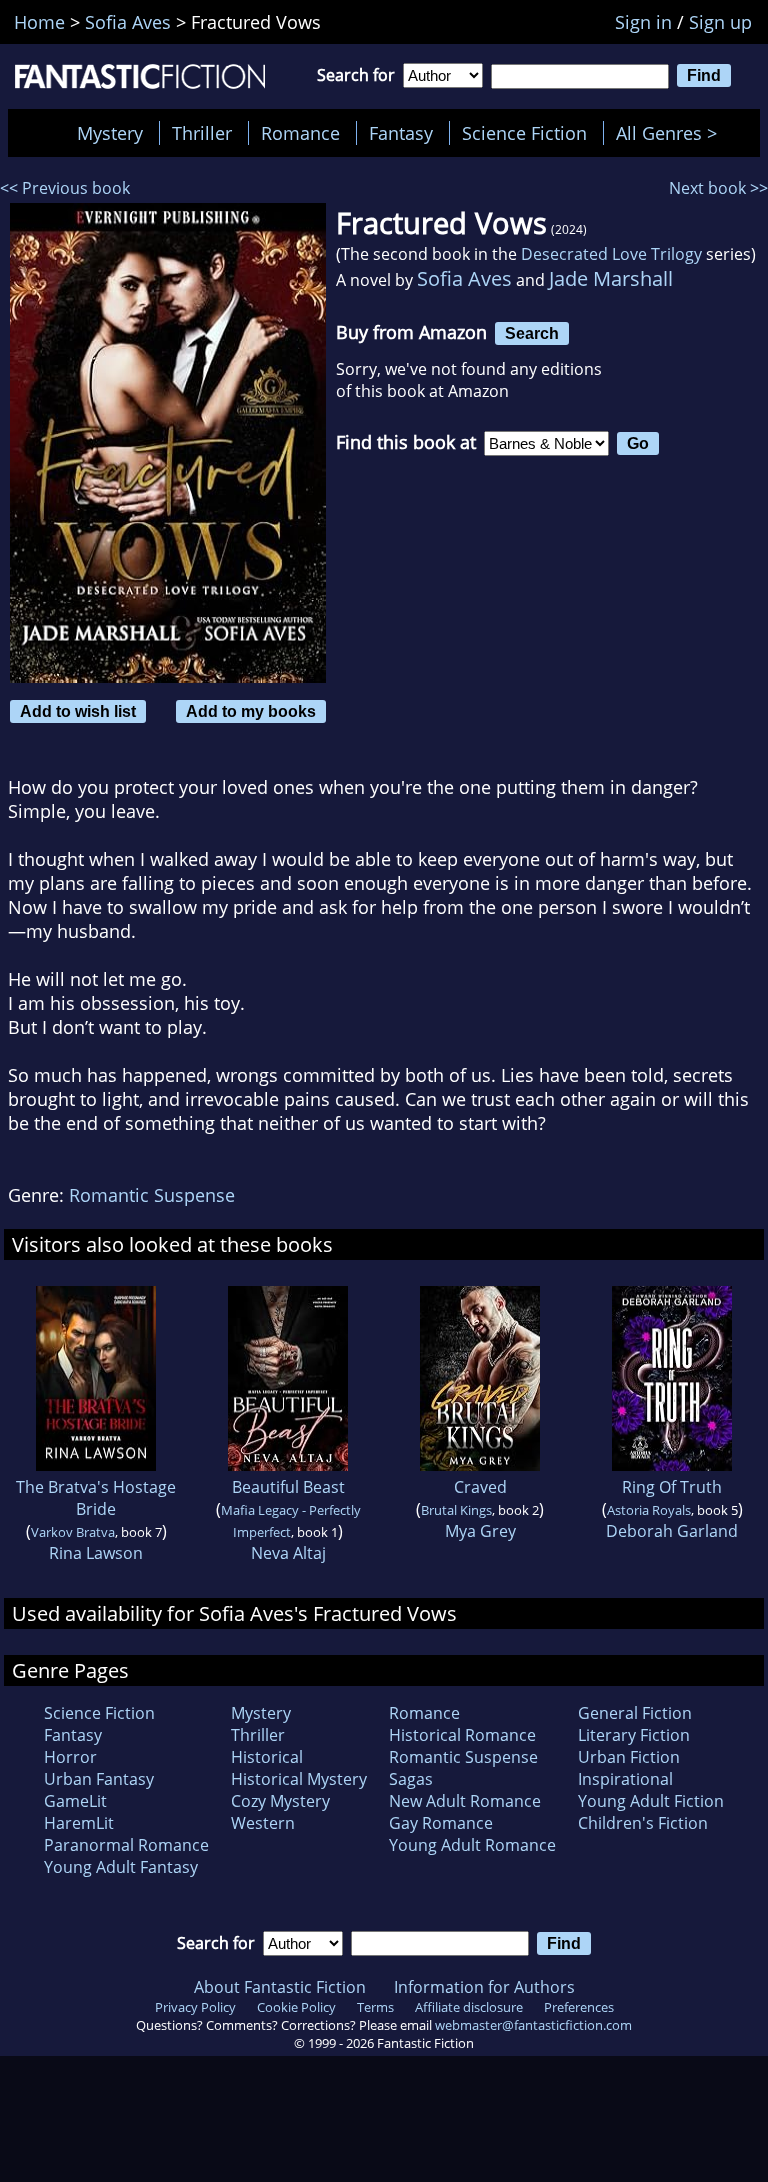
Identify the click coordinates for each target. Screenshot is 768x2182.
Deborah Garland (672, 1531)
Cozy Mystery (280, 1801)
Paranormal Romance (126, 1845)
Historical (267, 1757)
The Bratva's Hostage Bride (96, 1498)
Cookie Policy (296, 2007)
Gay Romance (441, 1823)
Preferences (579, 2007)
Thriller (202, 133)
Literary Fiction (634, 1735)
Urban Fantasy (99, 1779)
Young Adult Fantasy (121, 1867)
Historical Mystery (299, 1779)
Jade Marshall (611, 278)
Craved (480, 1487)
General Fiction (635, 1713)
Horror (70, 1757)
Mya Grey (480, 1531)
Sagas (411, 1779)
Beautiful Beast (288, 1487)
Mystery (110, 133)
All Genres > (671, 133)
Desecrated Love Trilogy (611, 254)
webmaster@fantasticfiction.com (533, 2025)
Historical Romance (462, 1735)
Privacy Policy (195, 2007)
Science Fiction (524, 133)
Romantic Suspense (152, 1195)
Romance (300, 133)
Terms (375, 2007)
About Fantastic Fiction (280, 1987)
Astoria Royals (649, 1510)
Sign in (643, 22)
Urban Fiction (629, 1757)
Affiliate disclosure (469, 2007)
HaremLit (79, 1823)
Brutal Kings (456, 1510)
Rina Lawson (96, 1553)
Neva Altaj (288, 1553)
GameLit (75, 1801)
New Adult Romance (465, 1801)
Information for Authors (484, 1987)
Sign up (720, 22)
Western (263, 1823)
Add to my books (251, 711)
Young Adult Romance (472, 1845)
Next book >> (718, 188)
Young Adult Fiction (651, 1801)
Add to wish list (78, 711)
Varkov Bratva (73, 1532)
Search (532, 333)
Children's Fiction (643, 1823)
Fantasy (401, 133)
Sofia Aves (464, 278)
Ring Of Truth (672, 1487)
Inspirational (625, 1779)
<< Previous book (65, 188)
